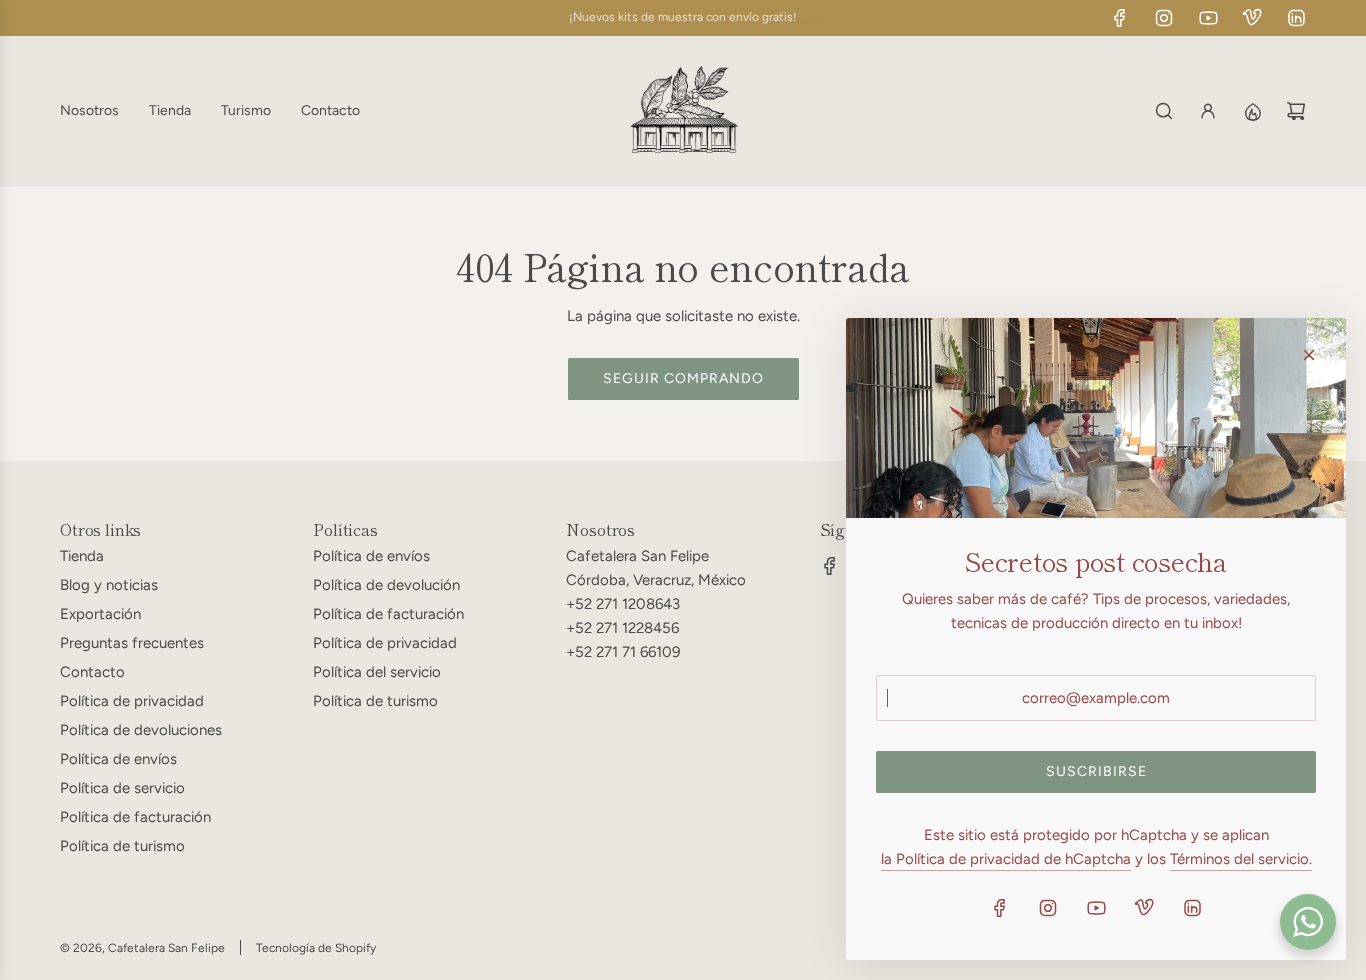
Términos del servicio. (1241, 859)
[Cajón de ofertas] (1252, 111)
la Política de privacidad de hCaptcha (1006, 859)
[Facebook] (1120, 18)
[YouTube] (1208, 18)
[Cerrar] (1309, 355)
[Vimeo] (1252, 18)
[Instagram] (1164, 18)
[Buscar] (1164, 111)
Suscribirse (1096, 771)
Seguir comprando (683, 378)
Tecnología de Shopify (316, 948)
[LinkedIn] (1296, 18)
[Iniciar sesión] (1208, 111)
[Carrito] (1296, 111)
